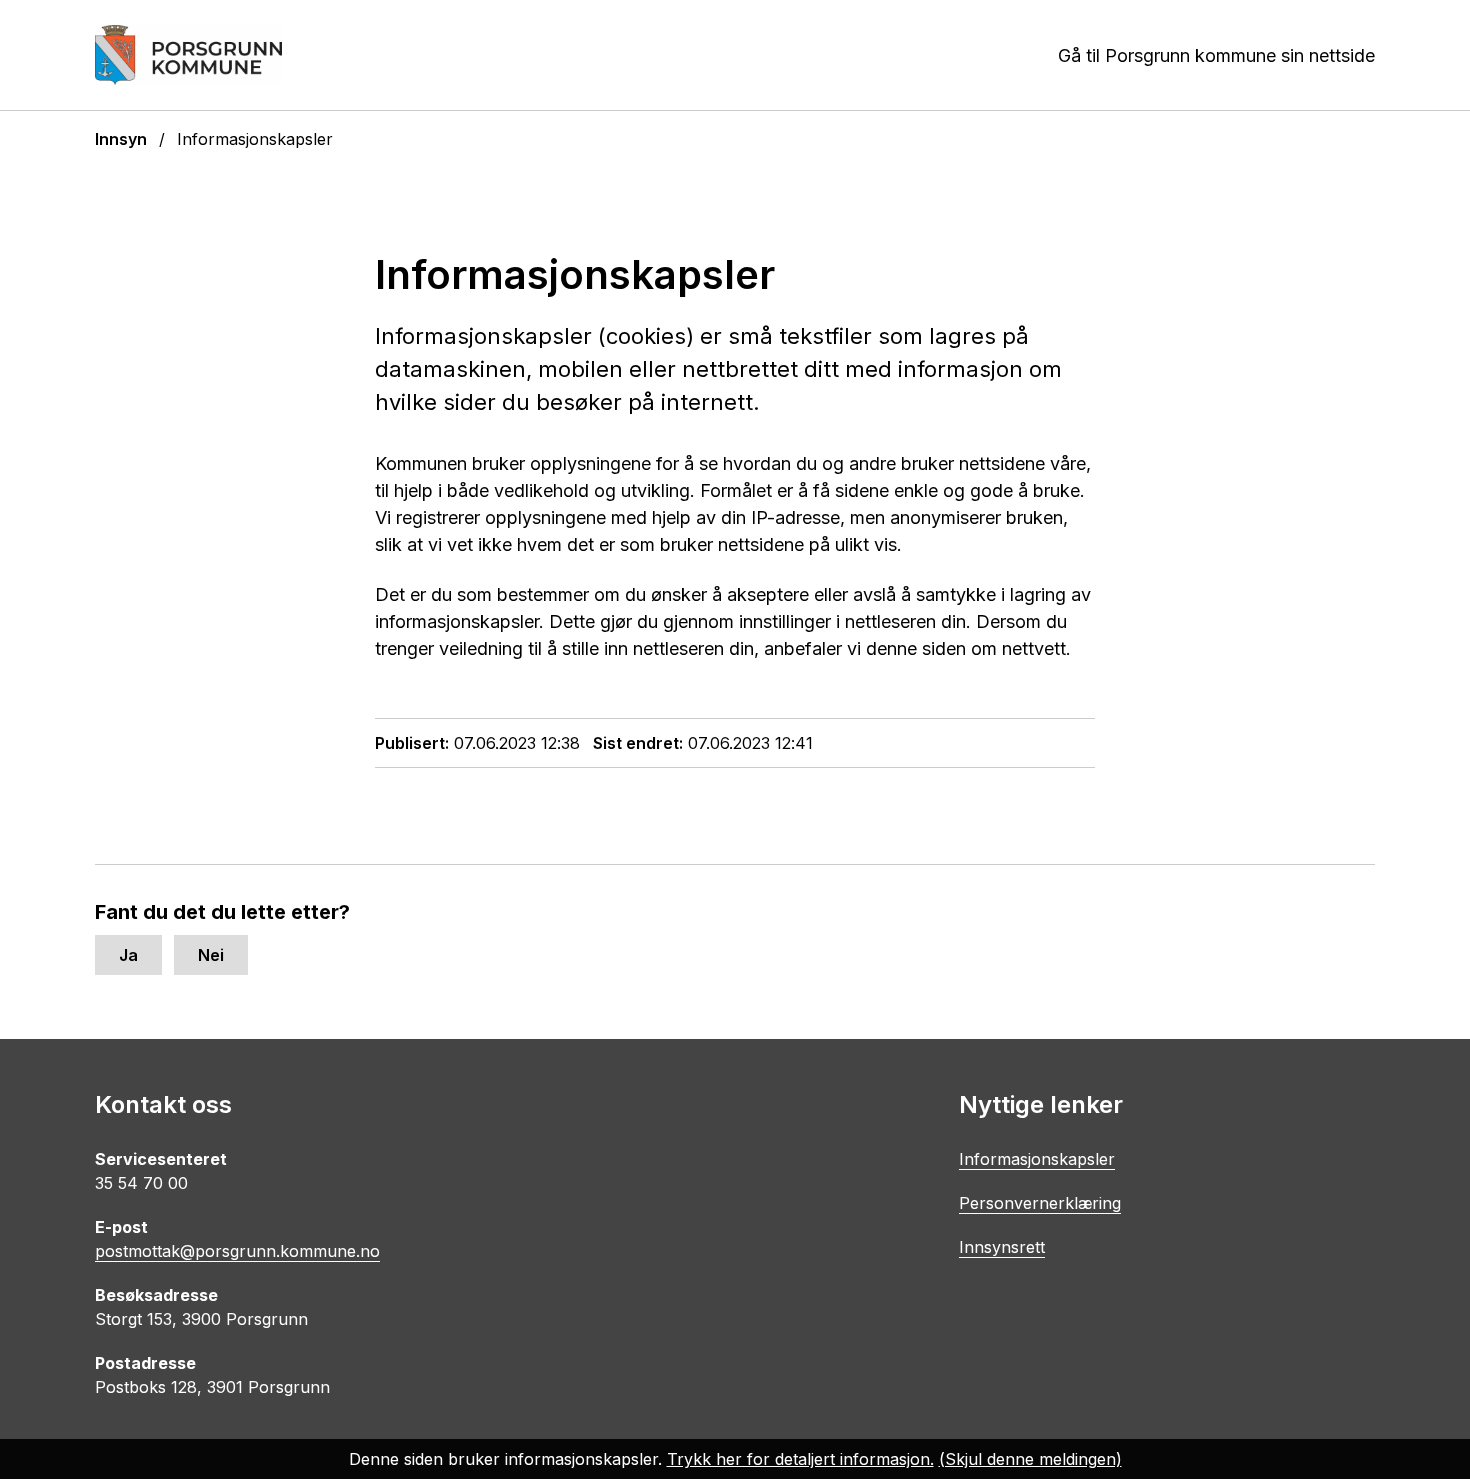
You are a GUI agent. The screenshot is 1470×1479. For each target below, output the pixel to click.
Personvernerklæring (1040, 1203)
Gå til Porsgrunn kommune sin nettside (1216, 55)
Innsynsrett (1002, 1247)
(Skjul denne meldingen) (1030, 1459)
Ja (128, 955)
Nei (211, 955)
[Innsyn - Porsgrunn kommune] (188, 55)
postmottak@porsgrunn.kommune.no (237, 1251)
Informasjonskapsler (1037, 1159)
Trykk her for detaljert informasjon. (800, 1459)
